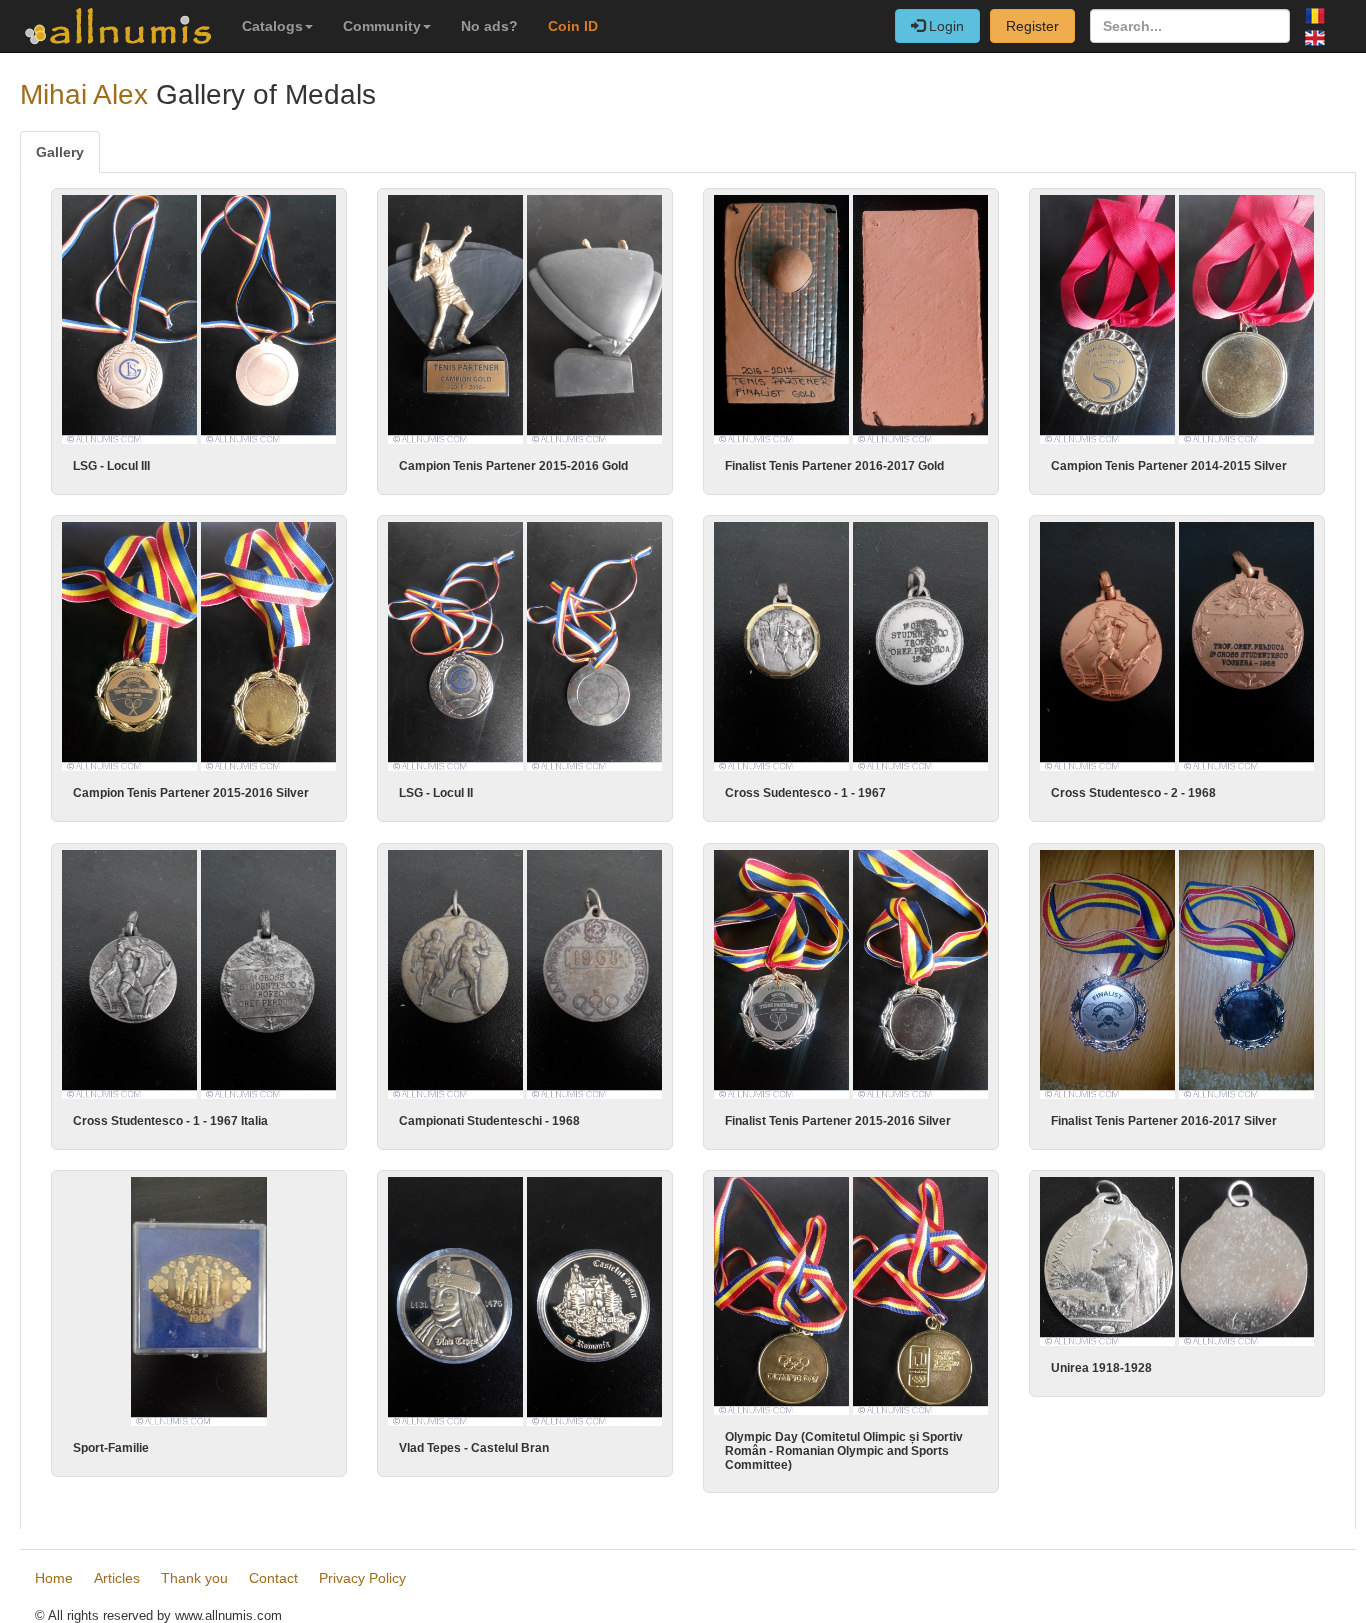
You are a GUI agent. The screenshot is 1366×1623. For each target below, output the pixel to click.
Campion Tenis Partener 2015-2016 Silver (191, 793)
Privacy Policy (362, 1578)
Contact (273, 1578)
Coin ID (573, 26)
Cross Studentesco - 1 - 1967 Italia (170, 1121)
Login (944, 26)
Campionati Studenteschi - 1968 (489, 1121)
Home (54, 1578)
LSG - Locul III (111, 466)
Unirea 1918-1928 (1101, 1368)
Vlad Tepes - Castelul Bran (474, 1448)
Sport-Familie (111, 1448)
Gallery (60, 152)
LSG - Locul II (436, 793)
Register (1032, 26)
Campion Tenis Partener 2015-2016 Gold (513, 466)
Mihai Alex (84, 94)
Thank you (194, 1578)
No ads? (489, 26)
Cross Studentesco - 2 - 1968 (1133, 793)
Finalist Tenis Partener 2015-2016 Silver (838, 1121)
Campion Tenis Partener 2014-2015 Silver (1169, 466)
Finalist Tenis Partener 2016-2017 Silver (1164, 1121)
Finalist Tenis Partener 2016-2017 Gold (834, 466)
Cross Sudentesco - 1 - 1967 (805, 793)
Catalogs (272, 26)
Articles (117, 1578)
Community (382, 26)
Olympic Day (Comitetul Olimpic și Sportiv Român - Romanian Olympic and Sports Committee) (844, 1451)
